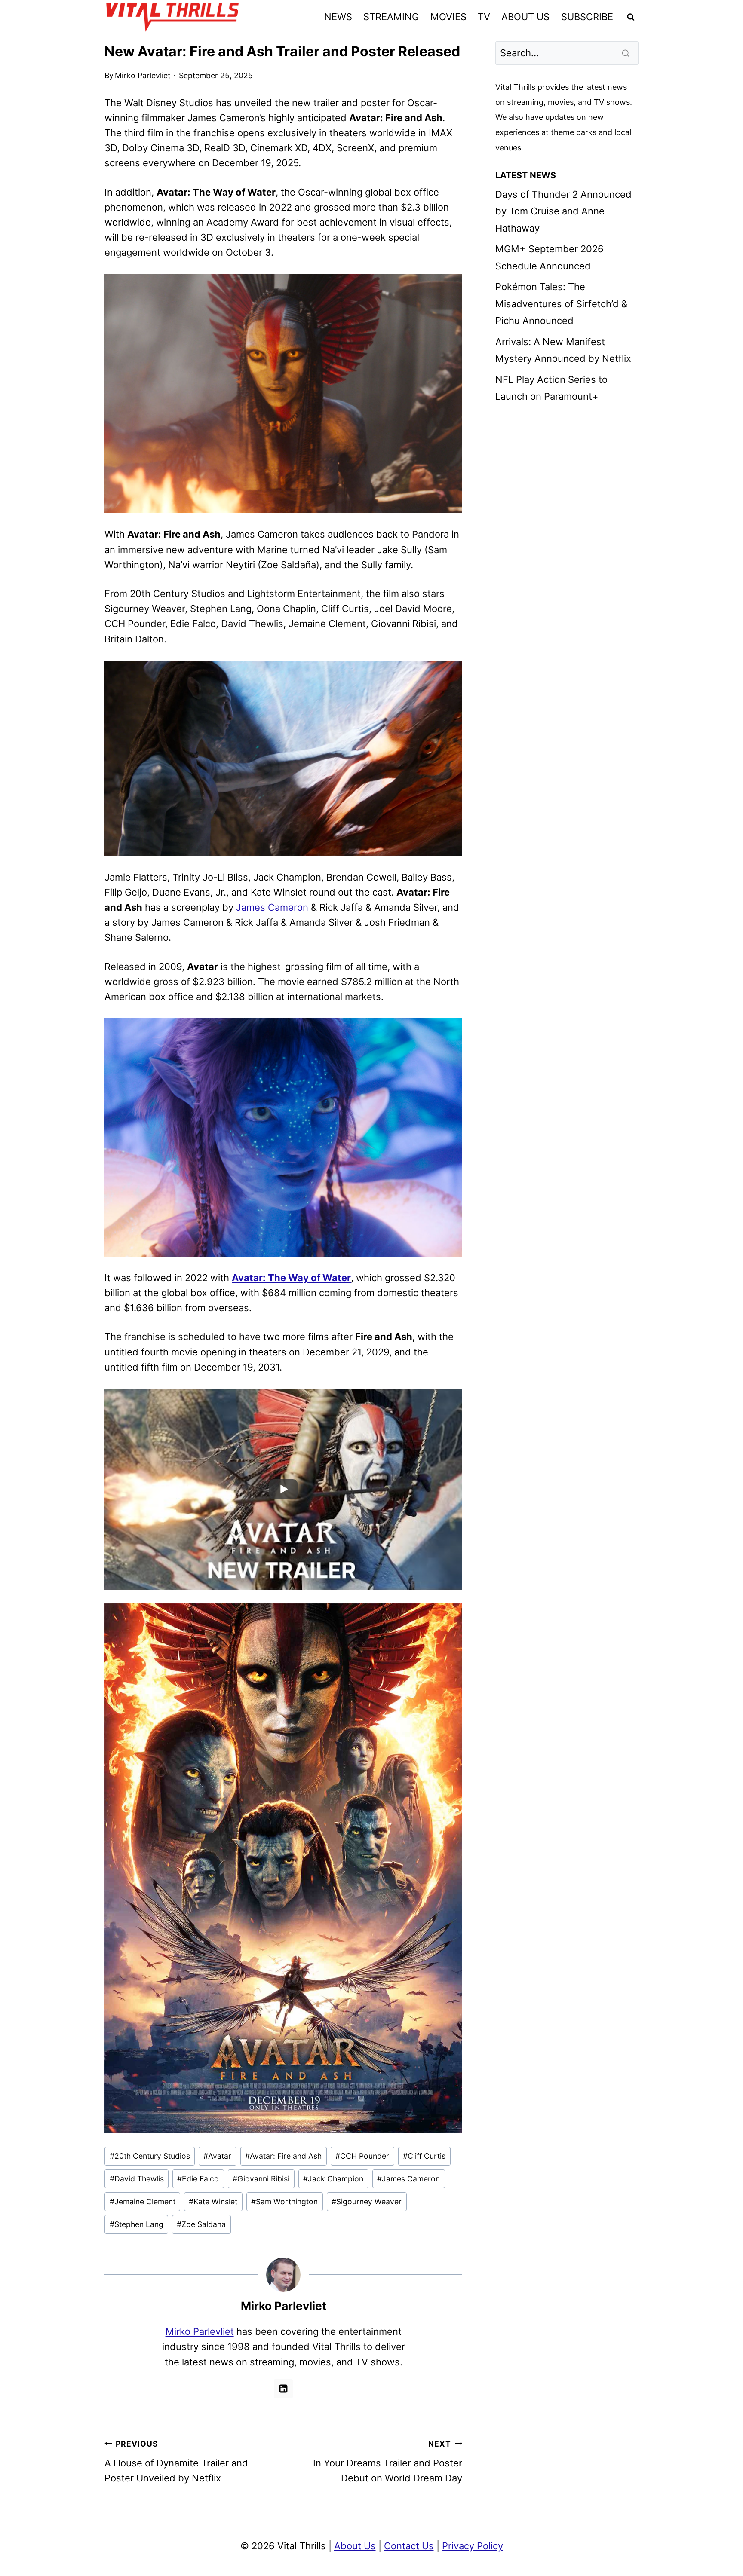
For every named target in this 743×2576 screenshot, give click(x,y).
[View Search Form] (631, 17)
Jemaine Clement (143, 2201)
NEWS (338, 17)
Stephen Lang (137, 2224)
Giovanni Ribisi (261, 2179)
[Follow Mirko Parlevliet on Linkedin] (283, 2389)
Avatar (217, 2156)
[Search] (626, 53)
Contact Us (409, 2546)
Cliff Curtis (424, 2156)
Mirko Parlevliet (143, 75)
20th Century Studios (150, 2156)
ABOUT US (525, 17)
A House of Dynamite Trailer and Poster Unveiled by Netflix (176, 2461)
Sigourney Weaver (367, 2201)
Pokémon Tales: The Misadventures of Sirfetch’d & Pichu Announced (561, 304)
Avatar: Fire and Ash (283, 2156)
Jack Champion (333, 2179)
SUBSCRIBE (587, 17)
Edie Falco (198, 2179)
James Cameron (272, 907)
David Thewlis (137, 2179)
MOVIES (448, 17)
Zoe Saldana (201, 2224)
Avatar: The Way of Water (291, 1278)
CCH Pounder (362, 2156)
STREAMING (391, 17)
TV (484, 17)
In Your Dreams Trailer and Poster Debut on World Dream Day (388, 2461)
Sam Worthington (284, 2201)
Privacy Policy (473, 2546)
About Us (355, 2546)
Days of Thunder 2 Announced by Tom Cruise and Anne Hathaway (563, 211)
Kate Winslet (213, 2201)
